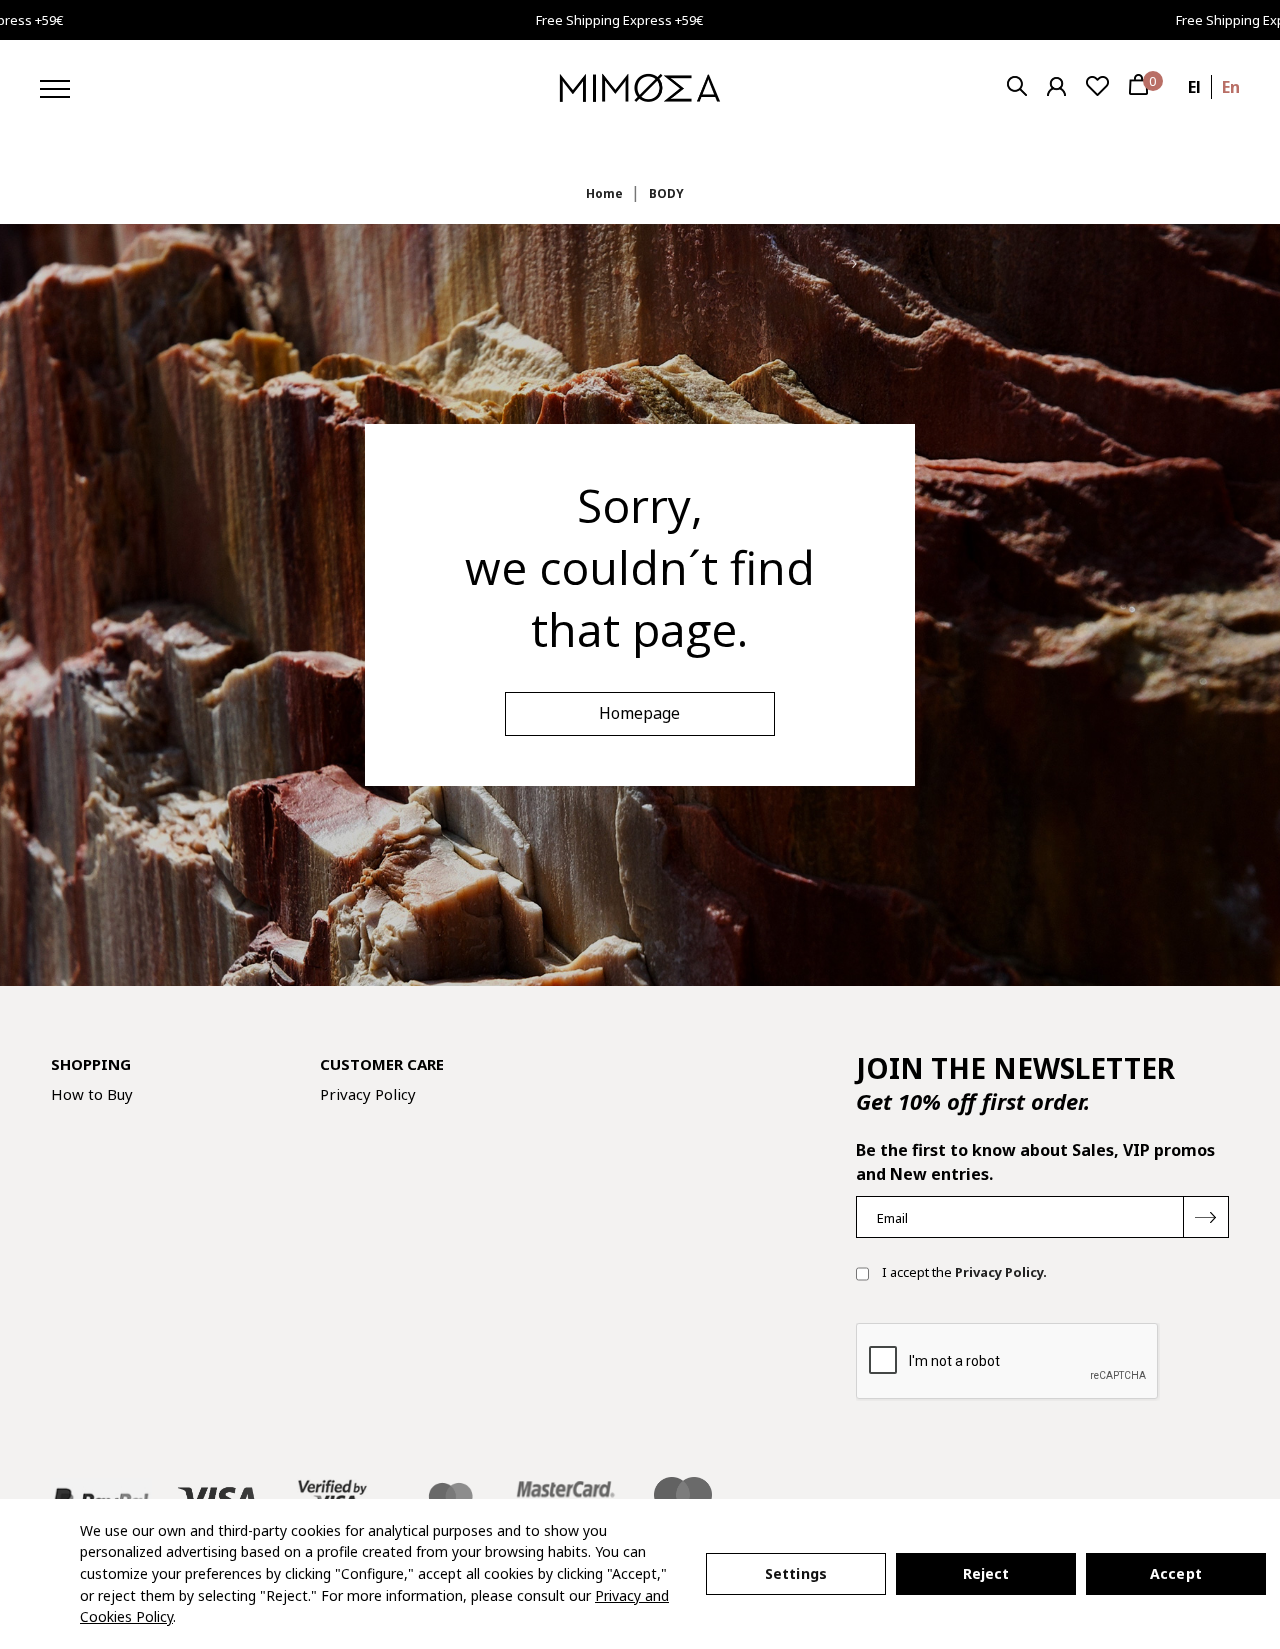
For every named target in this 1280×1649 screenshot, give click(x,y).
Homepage (639, 713)
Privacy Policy (368, 1094)
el (1194, 87)
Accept (1176, 1573)
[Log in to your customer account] (1056, 86)
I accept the (963, 1272)
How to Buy (92, 1094)
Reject (986, 1573)
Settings (796, 1573)
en (1231, 87)
